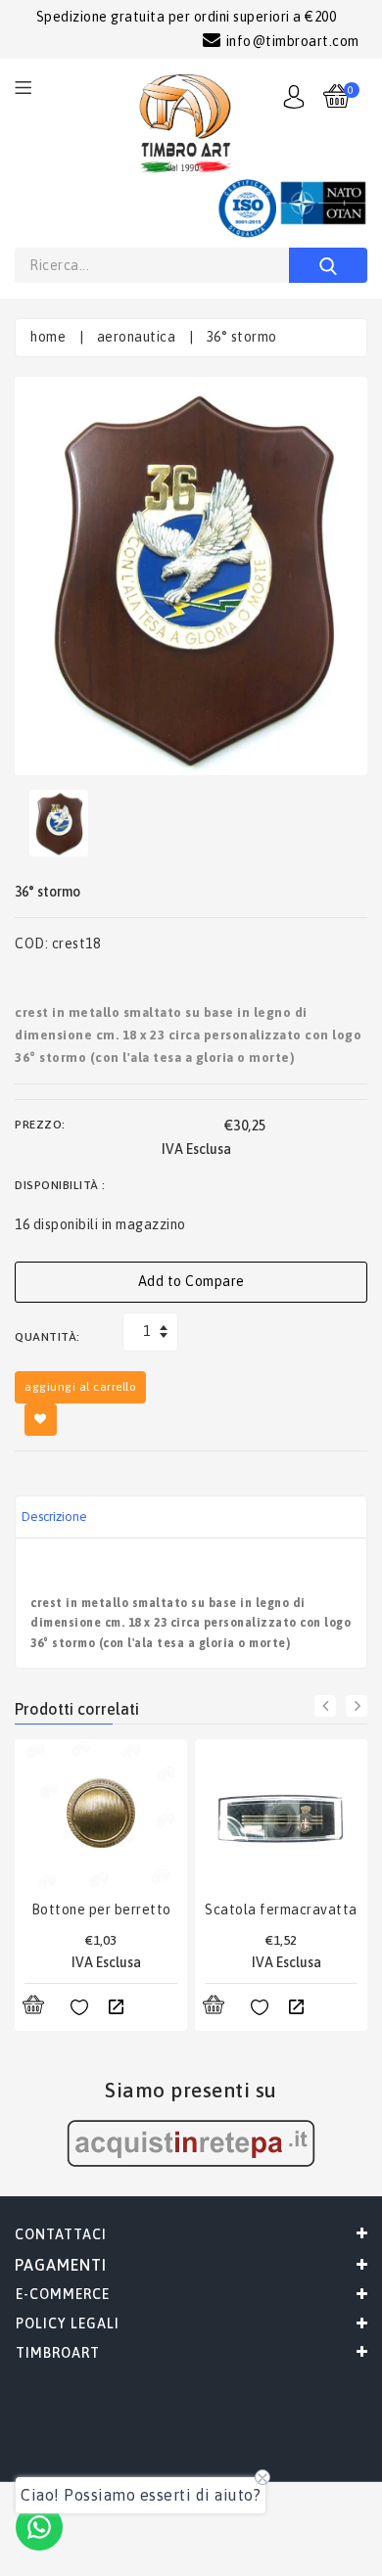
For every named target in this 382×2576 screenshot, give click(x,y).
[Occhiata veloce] (116, 2008)
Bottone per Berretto (101, 1909)
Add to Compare (191, 1281)
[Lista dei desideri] (79, 2008)
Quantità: (48, 1337)
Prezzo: (40, 1125)
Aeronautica (137, 337)
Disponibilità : (60, 1185)
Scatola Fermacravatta (281, 1909)
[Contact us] (39, 2527)
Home (48, 337)
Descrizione (54, 1517)
